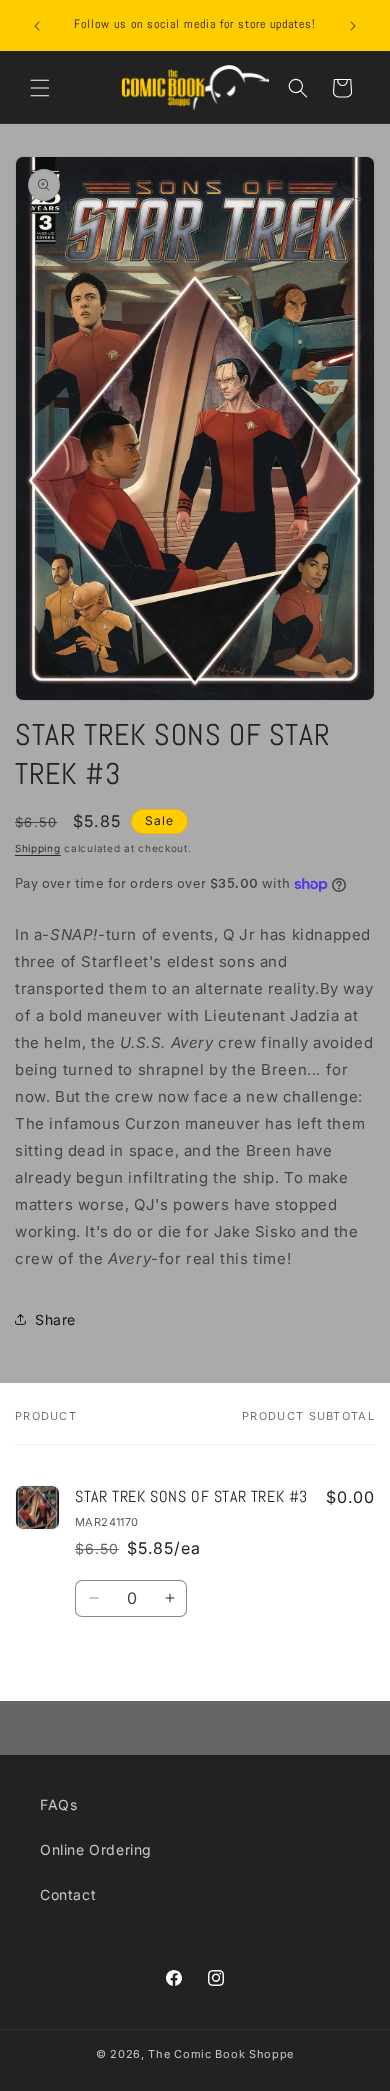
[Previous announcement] (37, 26)
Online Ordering (96, 1849)
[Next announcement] (353, 26)
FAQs (58, 1804)
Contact (68, 1894)
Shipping (38, 848)
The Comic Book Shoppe (221, 2054)
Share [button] (55, 1319)
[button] (40, 88)
